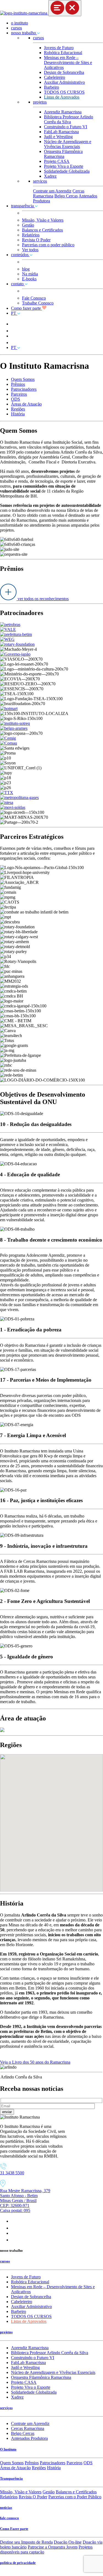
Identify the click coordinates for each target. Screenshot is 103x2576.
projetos (40, 102)
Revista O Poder (36, 240)
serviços (40, 181)
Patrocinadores (24, 389)
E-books (29, 279)
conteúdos (20, 255)
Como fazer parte (27, 308)
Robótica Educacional (63, 53)
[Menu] (65, 8)
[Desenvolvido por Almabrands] (13, 2573)
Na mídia (30, 274)
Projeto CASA (57, 161)
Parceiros (19, 394)
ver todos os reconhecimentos (43, 599)
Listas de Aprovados (62, 97)
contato (18, 284)
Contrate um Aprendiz (52, 191)
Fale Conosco (34, 298)
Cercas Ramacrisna (28, 2428)
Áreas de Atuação (26, 404)
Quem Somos (23, 379)
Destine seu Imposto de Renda (26, 2542)
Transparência (11, 2478)
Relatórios (31, 235)
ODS (16, 399)
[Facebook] (12, 2228)
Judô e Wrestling (58, 137)
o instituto (20, 23)
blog (26, 269)
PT (14, 313)
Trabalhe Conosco (38, 303)
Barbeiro (51, 87)
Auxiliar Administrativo (64, 82)
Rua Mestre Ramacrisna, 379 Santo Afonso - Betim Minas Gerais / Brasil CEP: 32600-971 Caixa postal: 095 (25, 2201)
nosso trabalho (24, 33)
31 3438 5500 (12, 2173)
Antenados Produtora (29, 2438)
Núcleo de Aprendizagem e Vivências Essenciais (68, 144)
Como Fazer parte (14, 2529)
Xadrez (50, 176)
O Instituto (8, 2449)
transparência (23, 206)
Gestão (28, 225)
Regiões (18, 409)
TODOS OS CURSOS (64, 92)
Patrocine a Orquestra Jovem (53, 2547)
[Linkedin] (14, 2240)
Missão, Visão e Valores (43, 220)
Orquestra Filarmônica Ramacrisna (63, 154)
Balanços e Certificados (42, 230)
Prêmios (18, 384)
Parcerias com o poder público (48, 245)
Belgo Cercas (66, 196)
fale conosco (9, 2518)
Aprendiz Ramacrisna (63, 112)
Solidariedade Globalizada (67, 171)
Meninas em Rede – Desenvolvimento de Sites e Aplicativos (68, 62)
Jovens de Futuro (59, 48)
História (18, 414)
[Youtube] (14, 2233)
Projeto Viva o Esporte (64, 166)
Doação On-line (68, 2542)
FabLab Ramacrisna (61, 132)
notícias (6, 2507)
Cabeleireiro (55, 77)
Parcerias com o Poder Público (75, 2497)
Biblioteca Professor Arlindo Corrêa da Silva (69, 119)
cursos (16, 28)
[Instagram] (14, 2221)
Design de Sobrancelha (64, 72)
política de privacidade (18, 2563)
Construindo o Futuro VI (66, 127)
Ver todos (30, 250)
